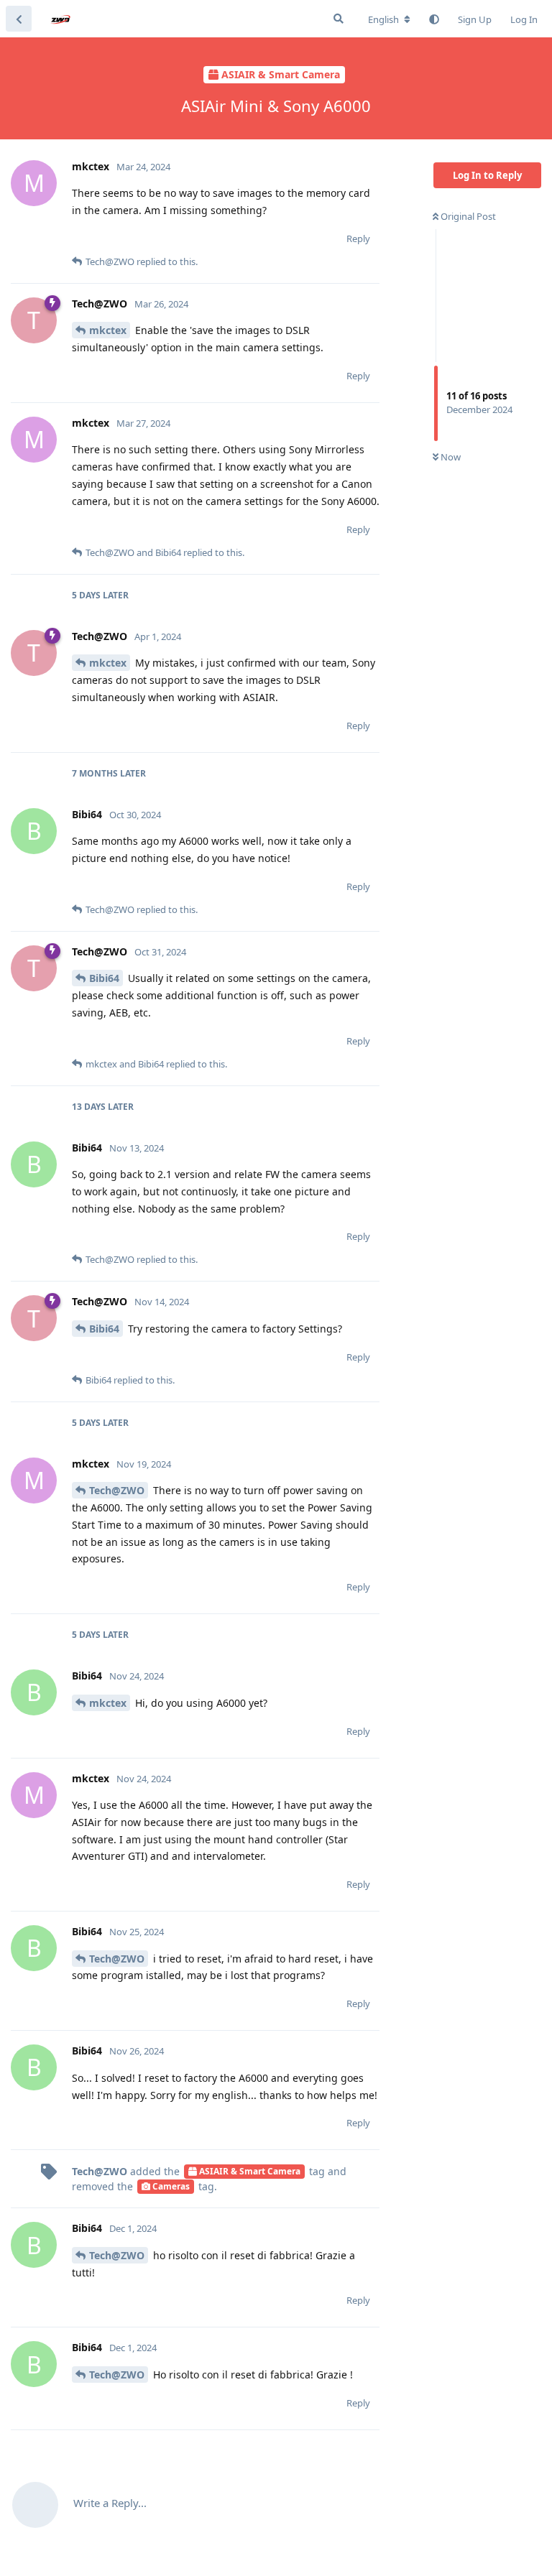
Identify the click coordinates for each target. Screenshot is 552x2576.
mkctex (108, 330)
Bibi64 (104, 978)
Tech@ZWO (117, 1490)
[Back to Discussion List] (19, 19)
